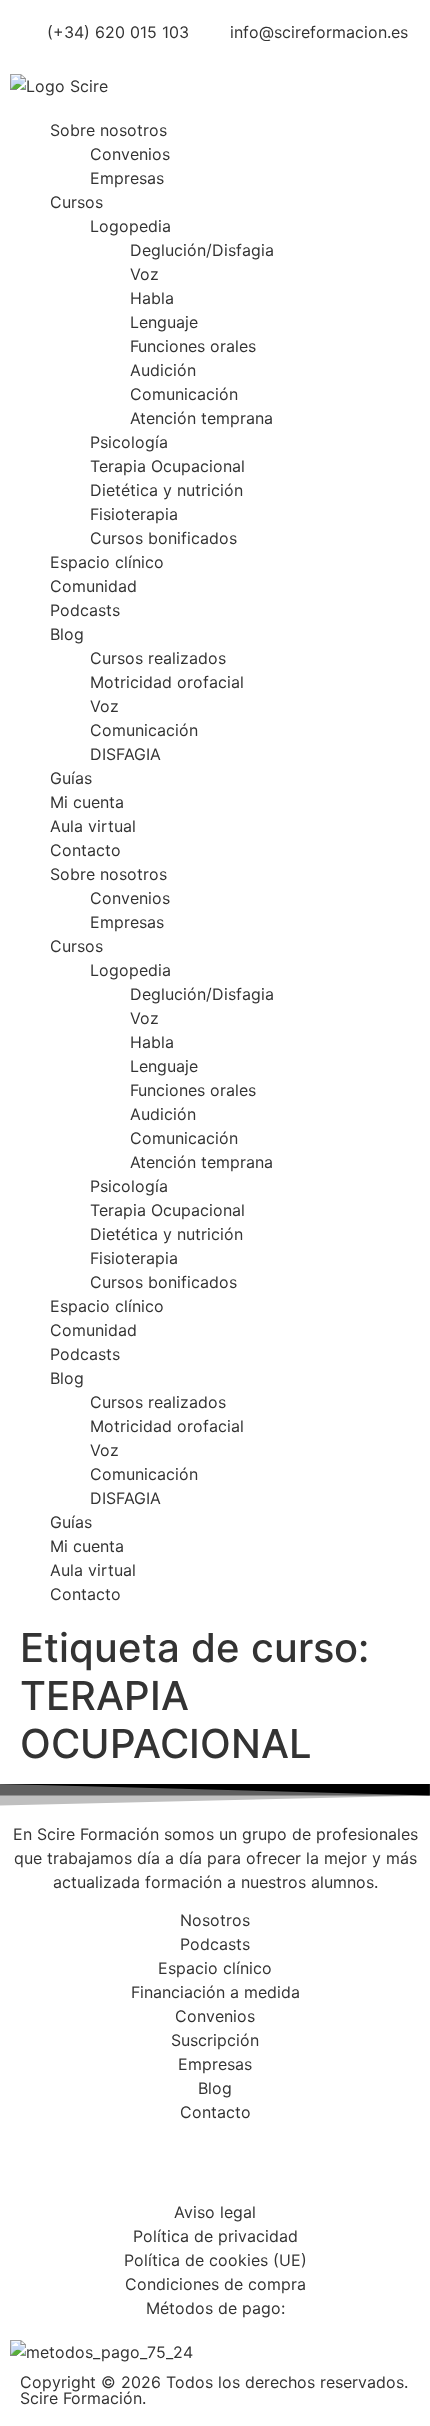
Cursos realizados (158, 658)
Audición (163, 370)
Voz (144, 274)
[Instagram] (90, 2169)
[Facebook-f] (35, 2169)
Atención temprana (201, 418)
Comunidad (93, 586)
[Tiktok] (255, 2169)
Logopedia (130, 226)
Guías (71, 778)
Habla (152, 298)
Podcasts (85, 610)
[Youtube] (200, 2169)
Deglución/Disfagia (202, 250)
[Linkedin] (145, 2169)
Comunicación (184, 394)
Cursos (76, 202)
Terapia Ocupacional (167, 466)
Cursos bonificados (163, 538)
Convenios (130, 154)
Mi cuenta (87, 802)
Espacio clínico (107, 562)
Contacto (85, 850)
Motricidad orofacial (167, 682)
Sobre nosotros (108, 130)
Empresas (127, 178)
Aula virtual (93, 826)
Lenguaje (164, 322)
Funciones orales (193, 346)
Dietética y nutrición (166, 490)
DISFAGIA (125, 754)
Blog (67, 634)
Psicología (129, 442)
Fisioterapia (134, 514)
